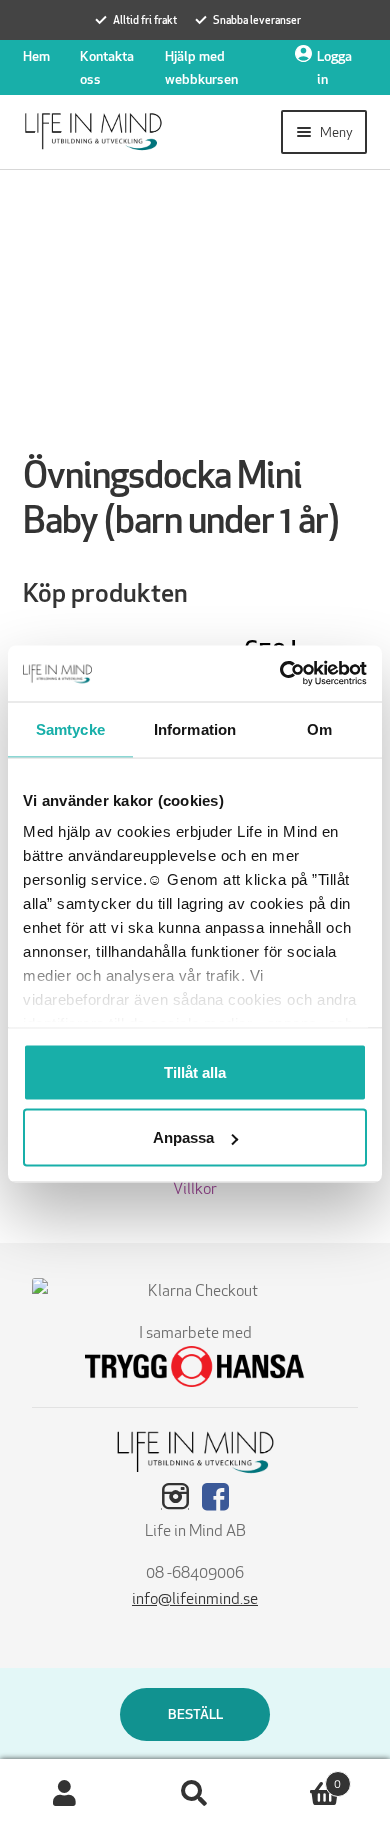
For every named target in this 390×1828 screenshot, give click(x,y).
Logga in (334, 67)
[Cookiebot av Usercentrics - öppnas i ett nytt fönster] (280, 674)
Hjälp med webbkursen (201, 67)
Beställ (195, 1714)
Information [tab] (195, 728)
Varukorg (300, 1777)
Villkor (195, 1188)
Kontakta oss (107, 67)
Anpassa (183, 1137)
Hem (36, 56)
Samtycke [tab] (70, 728)
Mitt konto (65, 1794)
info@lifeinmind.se (195, 1598)
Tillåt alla (195, 1071)
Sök (195, 1794)
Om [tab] (319, 728)
